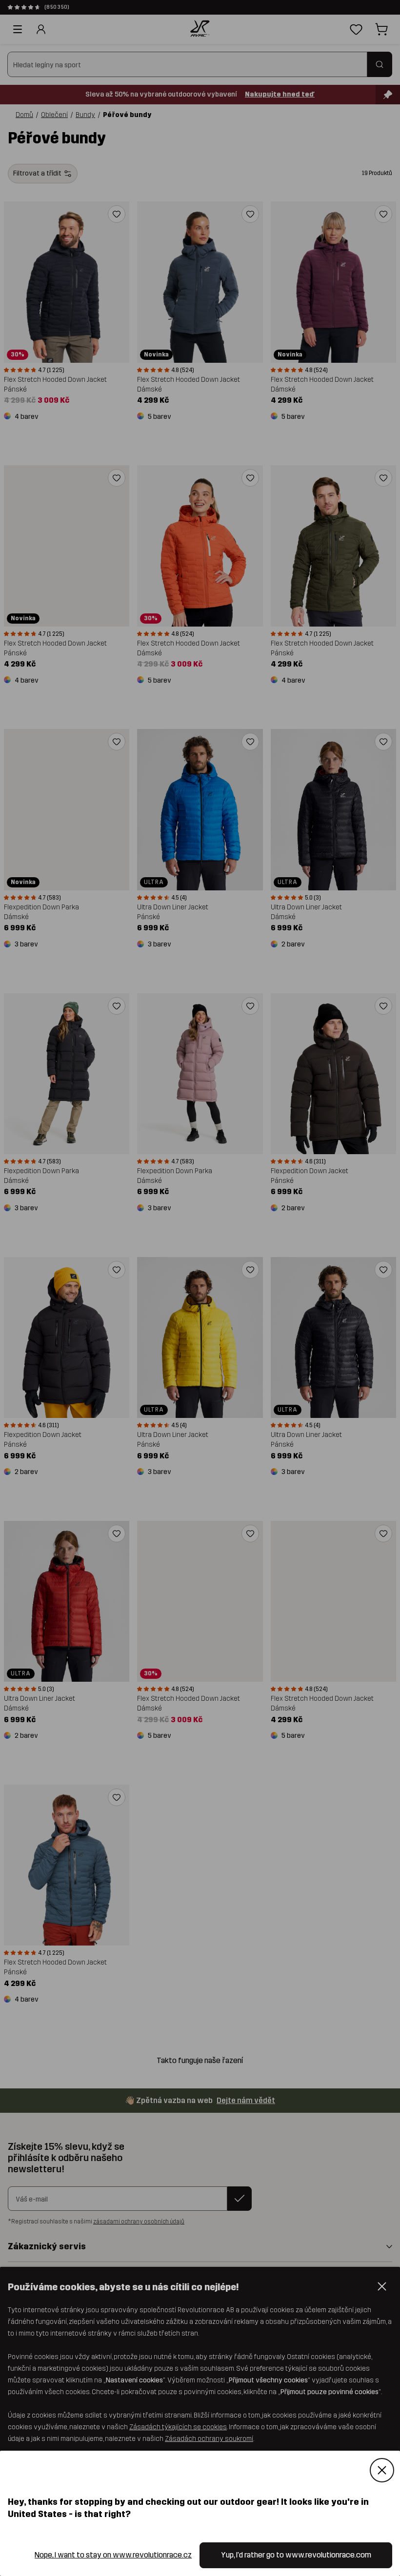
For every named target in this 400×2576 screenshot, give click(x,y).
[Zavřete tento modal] (382, 2470)
